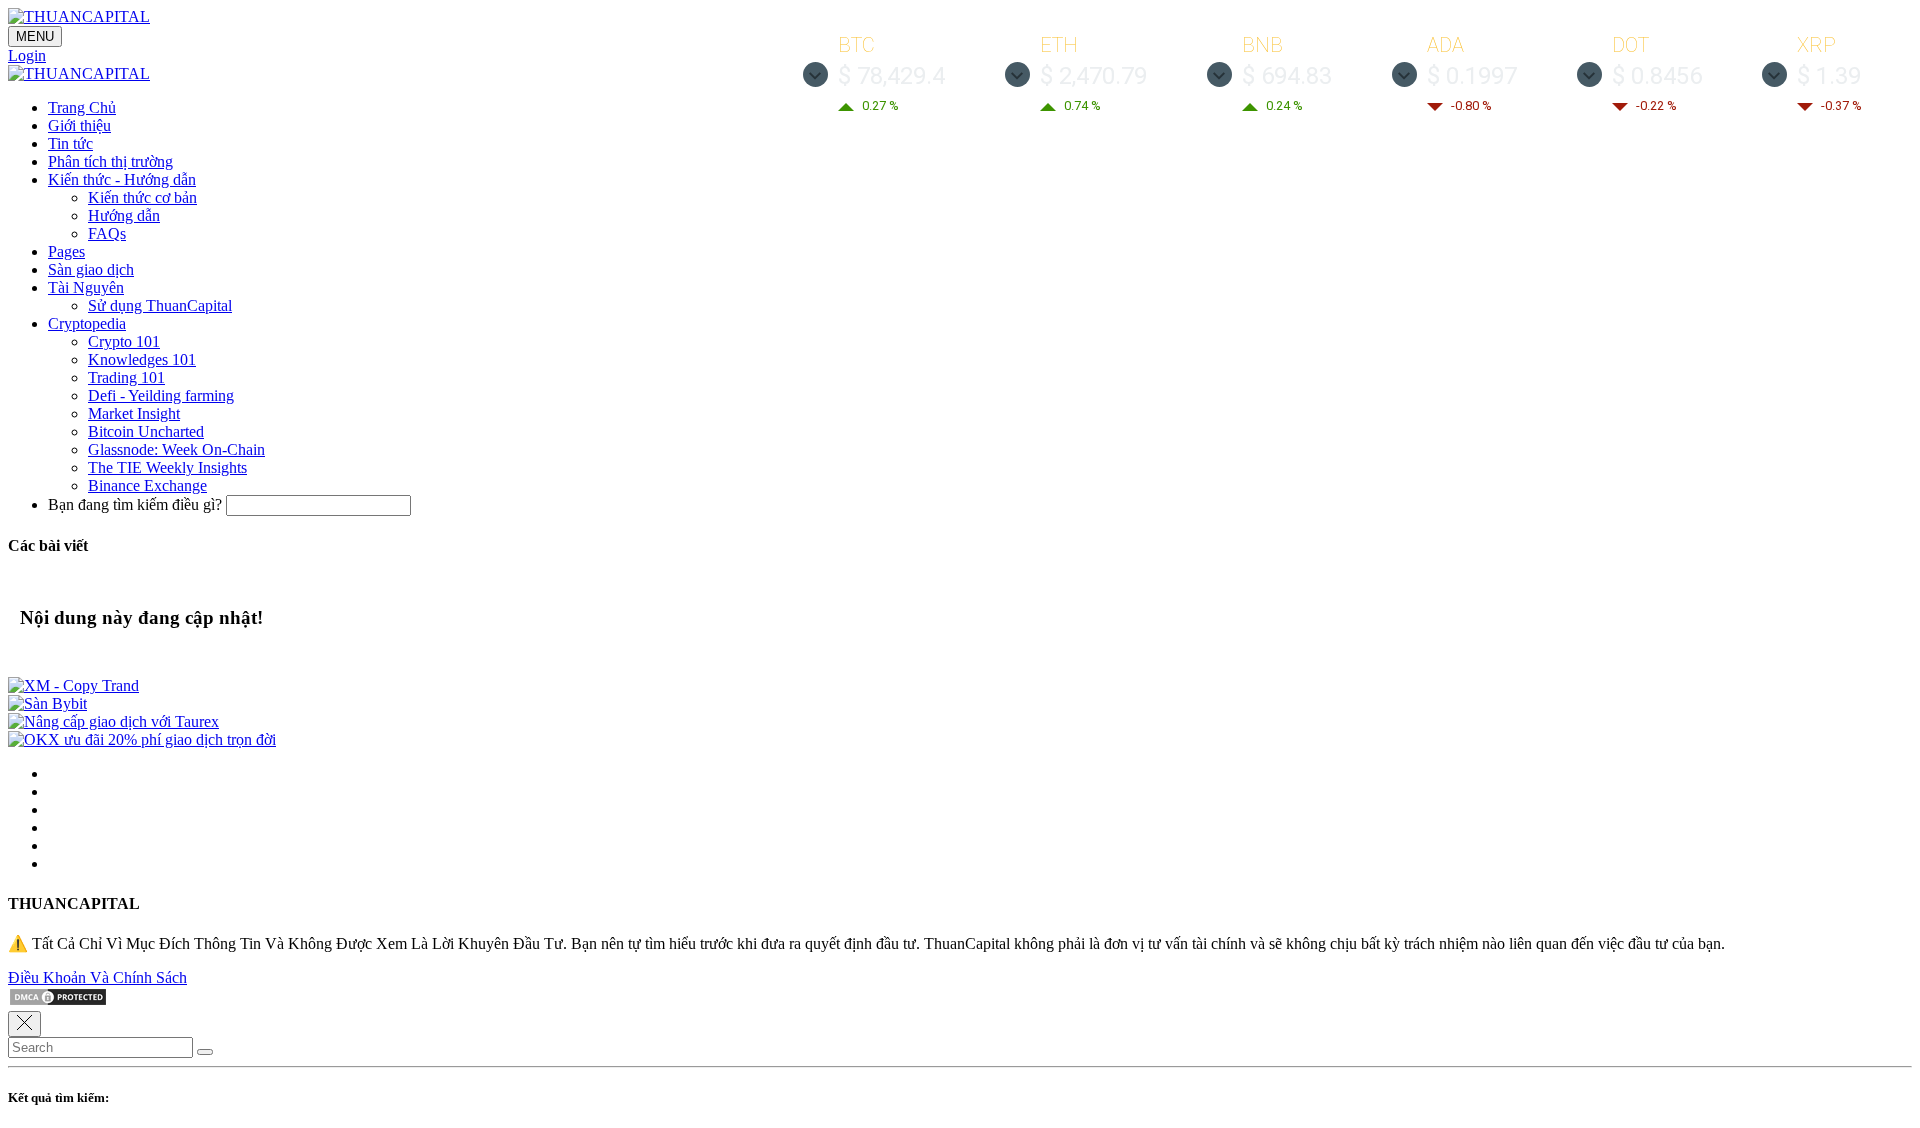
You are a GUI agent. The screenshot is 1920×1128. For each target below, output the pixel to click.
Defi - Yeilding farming (161, 395)
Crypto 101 (124, 341)
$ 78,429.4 (891, 76)
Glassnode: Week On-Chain (176, 449)
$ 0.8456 (1657, 76)
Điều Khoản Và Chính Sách (97, 977)
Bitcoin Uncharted (146, 431)
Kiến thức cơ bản (142, 197)
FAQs (107, 233)
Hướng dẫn (124, 215)
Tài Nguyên (86, 287)
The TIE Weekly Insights (167, 467)
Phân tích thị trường (110, 161)
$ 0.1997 (1472, 76)
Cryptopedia (87, 323)
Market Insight (134, 413)
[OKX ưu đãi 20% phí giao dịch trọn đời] (142, 739)
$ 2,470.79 (1093, 76)
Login (27, 55)
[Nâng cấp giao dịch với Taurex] (113, 721)
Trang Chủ (82, 107)
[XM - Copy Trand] (73, 685)
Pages (66, 251)
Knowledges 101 (142, 359)
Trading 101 (126, 377)
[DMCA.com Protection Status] (58, 1001)
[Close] (24, 1024)
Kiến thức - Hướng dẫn (122, 179)
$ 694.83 (1287, 76)
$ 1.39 (1829, 76)
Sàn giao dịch (91, 269)
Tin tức (70, 143)
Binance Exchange (147, 485)
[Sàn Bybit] (47, 703)
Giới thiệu (79, 125)
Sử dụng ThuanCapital (160, 305)
